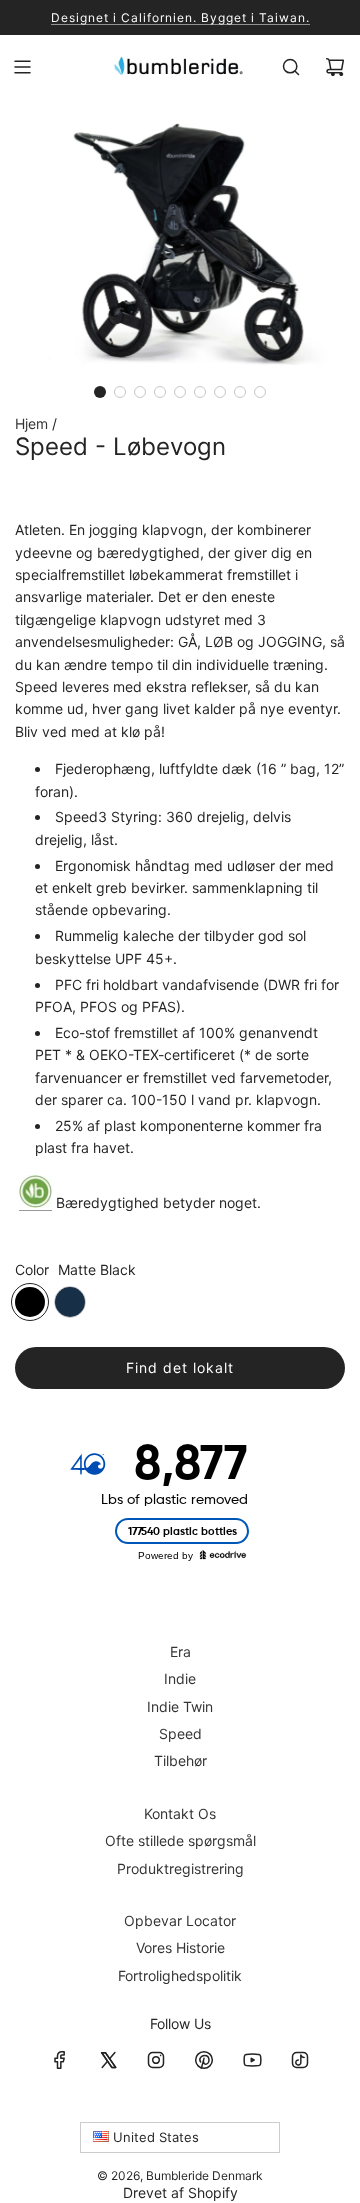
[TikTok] (300, 2060)
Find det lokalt (180, 1367)
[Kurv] (335, 67)
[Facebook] (60, 2060)
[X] (108, 2060)
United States (154, 2137)
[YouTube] (252, 2060)
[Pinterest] (204, 2060)
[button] (100, 392)
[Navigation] (22, 67)
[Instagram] (156, 2060)
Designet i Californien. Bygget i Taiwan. (180, 17)
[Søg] (291, 67)
